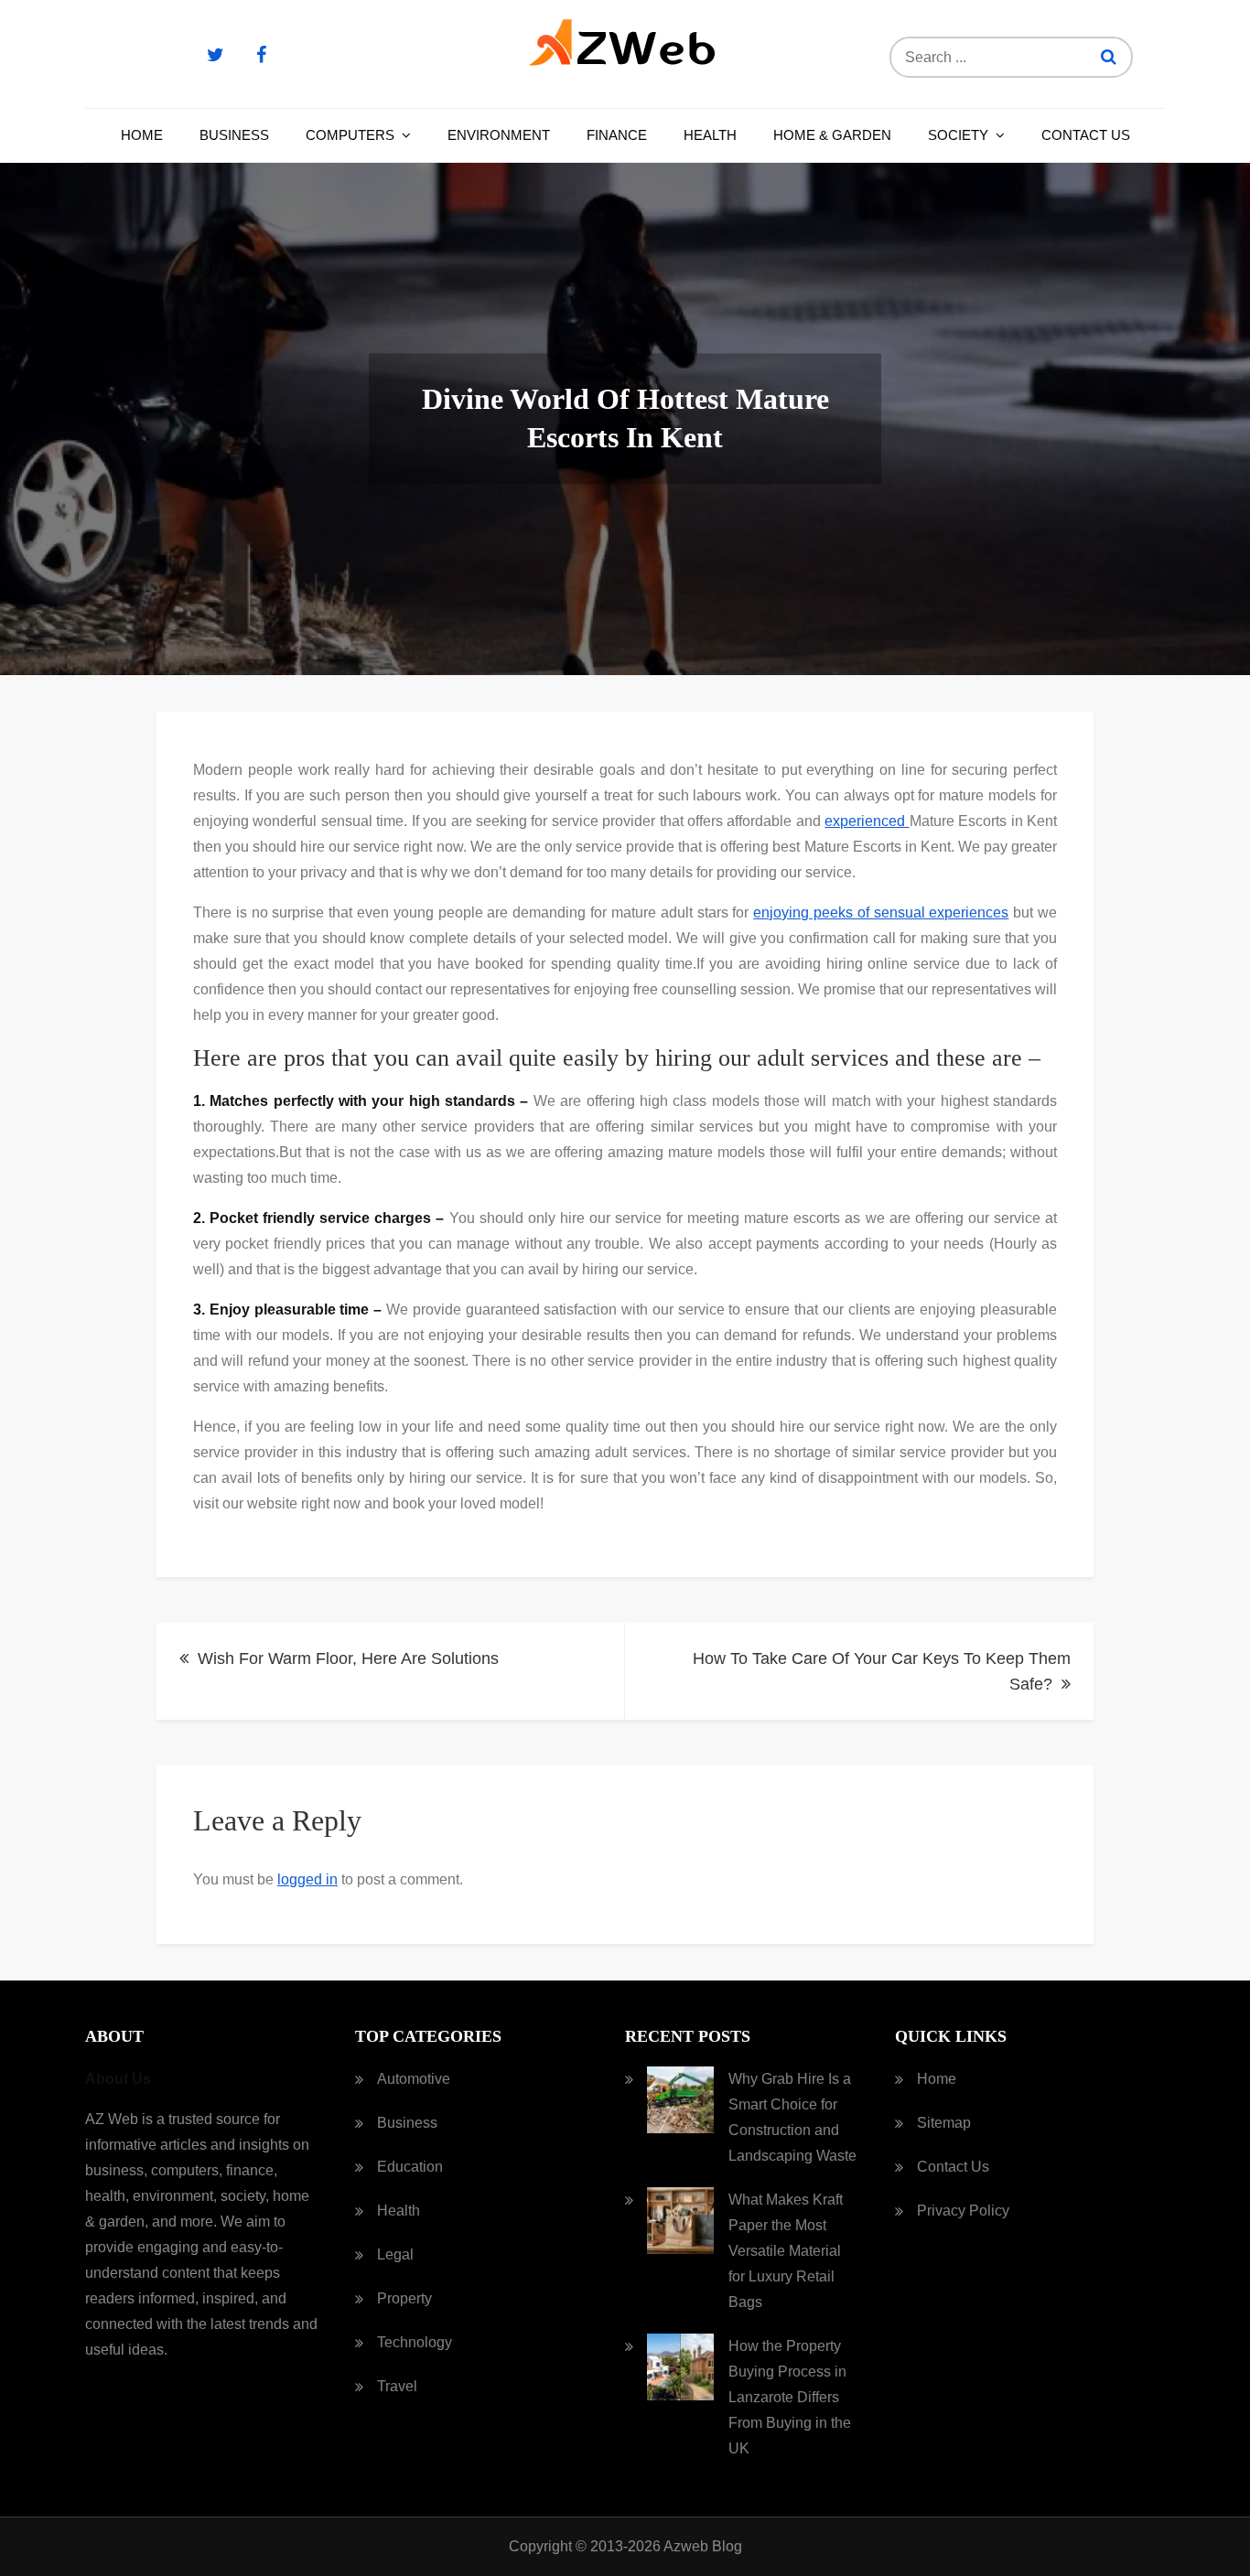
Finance (617, 135)
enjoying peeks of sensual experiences (881, 912)
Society (958, 135)
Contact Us (1086, 135)
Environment (499, 135)
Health (710, 135)
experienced (867, 821)
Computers (350, 135)
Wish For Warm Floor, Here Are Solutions (348, 1658)
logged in (307, 1879)
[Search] (1109, 57)
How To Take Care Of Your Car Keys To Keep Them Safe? (882, 1671)
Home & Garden (832, 135)
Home (142, 135)
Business (234, 135)
